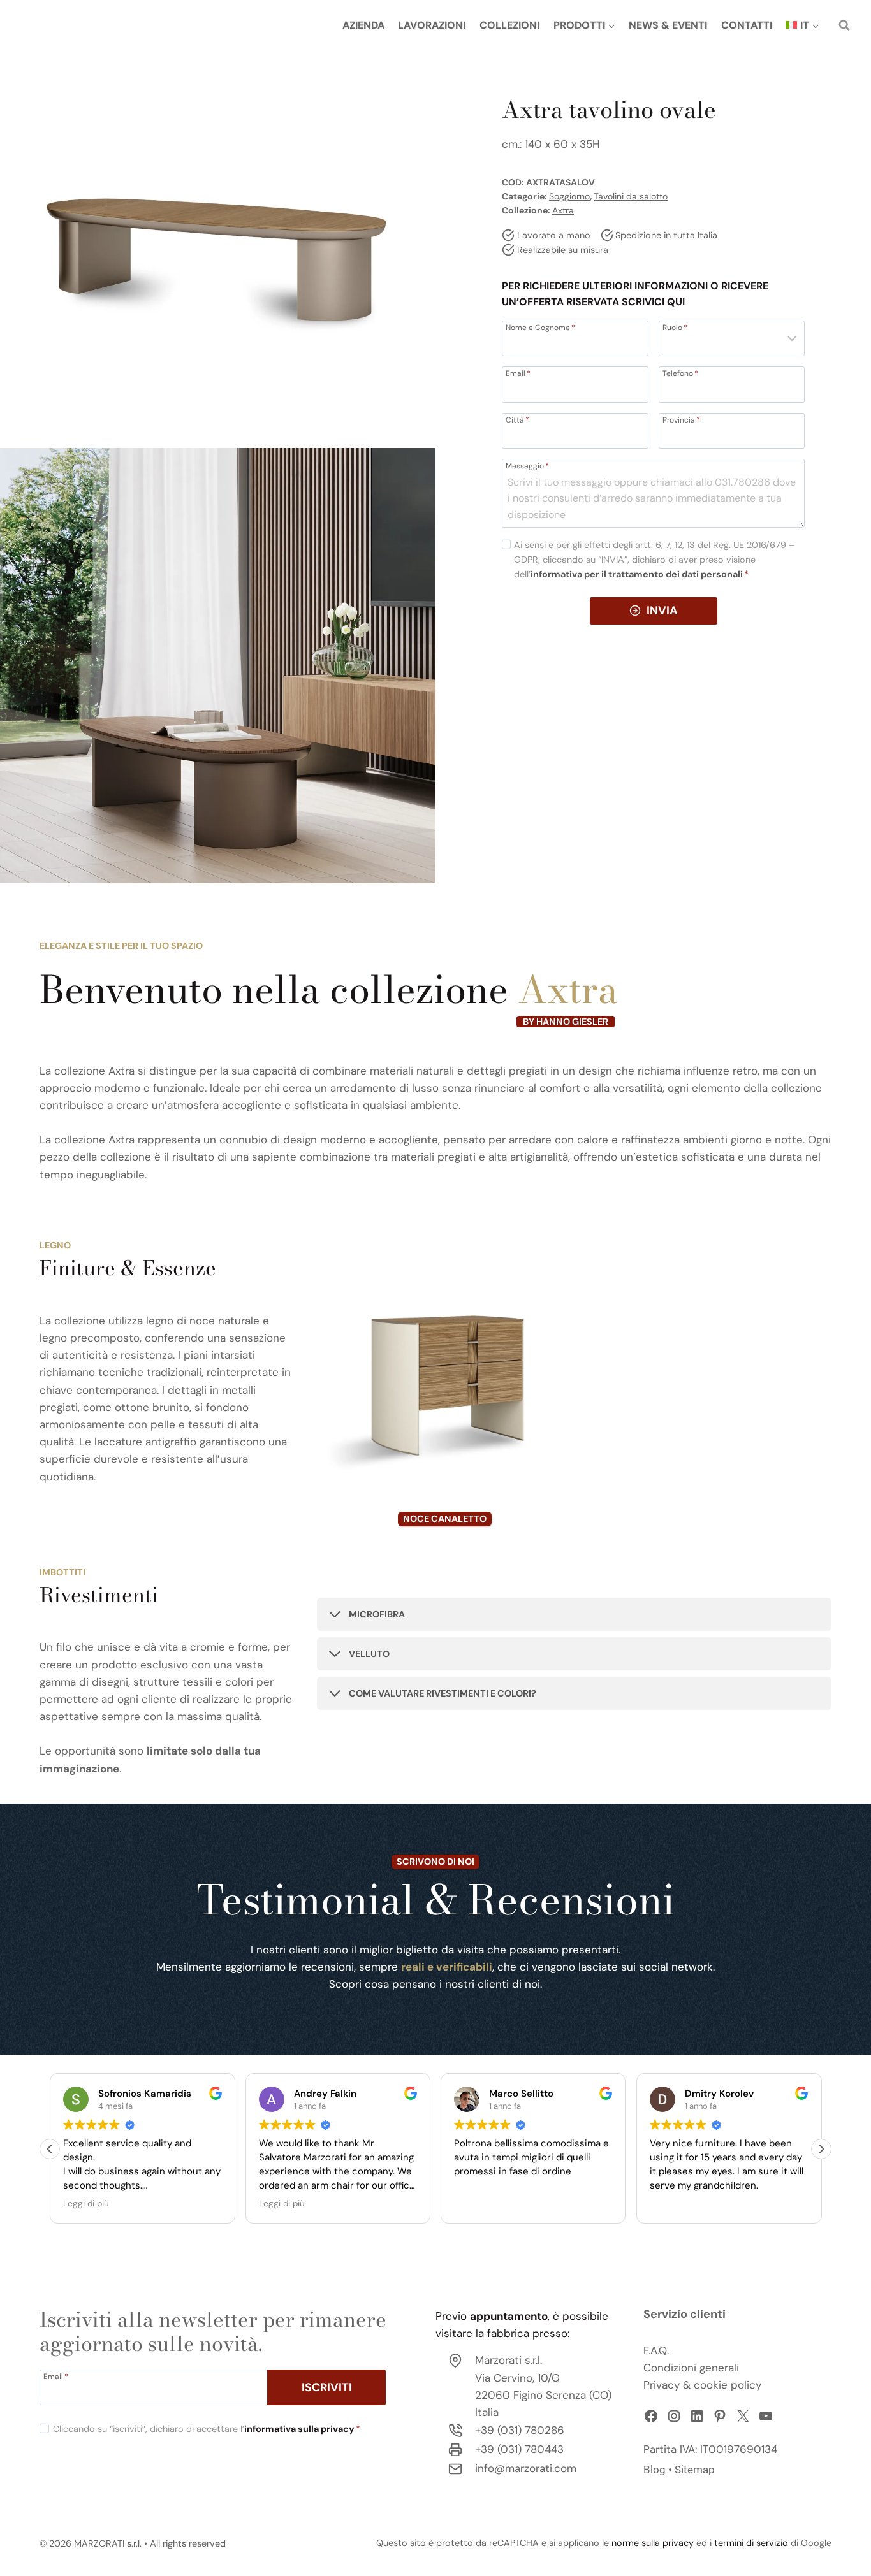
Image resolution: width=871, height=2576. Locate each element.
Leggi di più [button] (86, 2203)
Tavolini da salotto (631, 196)
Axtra (563, 210)
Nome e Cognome (540, 327)
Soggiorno (569, 196)
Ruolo (675, 327)
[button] (821, 2149)
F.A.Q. (656, 2350)
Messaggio (527, 465)
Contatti (747, 25)
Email (518, 373)
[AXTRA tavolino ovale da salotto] (218, 218)
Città (517, 419)
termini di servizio (751, 2543)
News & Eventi (668, 25)
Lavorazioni (432, 25)
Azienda (363, 25)
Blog (655, 2470)
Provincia (681, 419)
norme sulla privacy (653, 2543)
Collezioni (509, 25)
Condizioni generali (691, 2368)
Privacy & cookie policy (702, 2385)
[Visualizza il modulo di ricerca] (844, 25)
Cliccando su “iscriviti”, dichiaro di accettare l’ (207, 2429)
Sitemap (695, 2470)
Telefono (680, 373)
